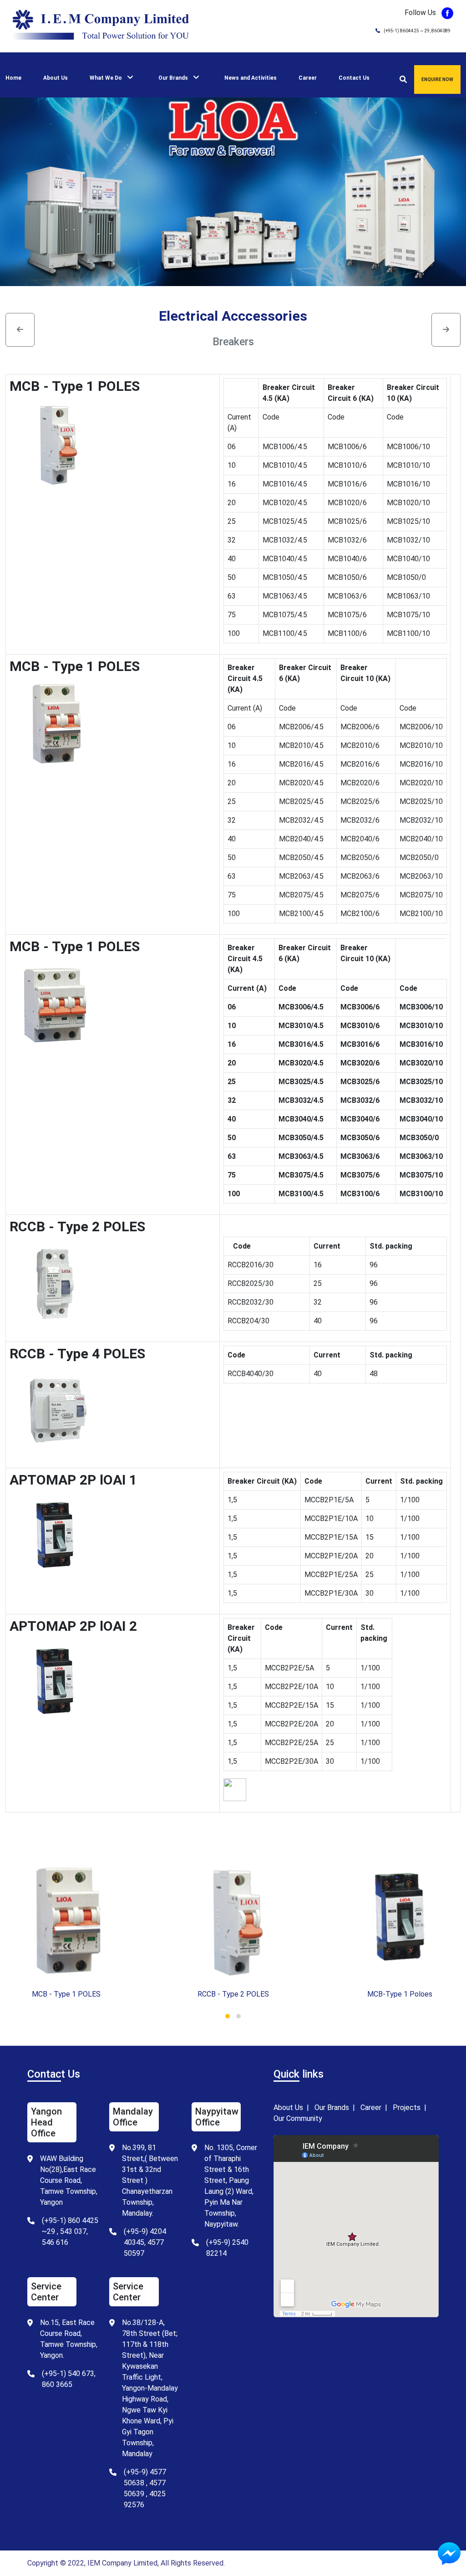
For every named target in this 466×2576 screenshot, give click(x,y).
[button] (228, 2016)
